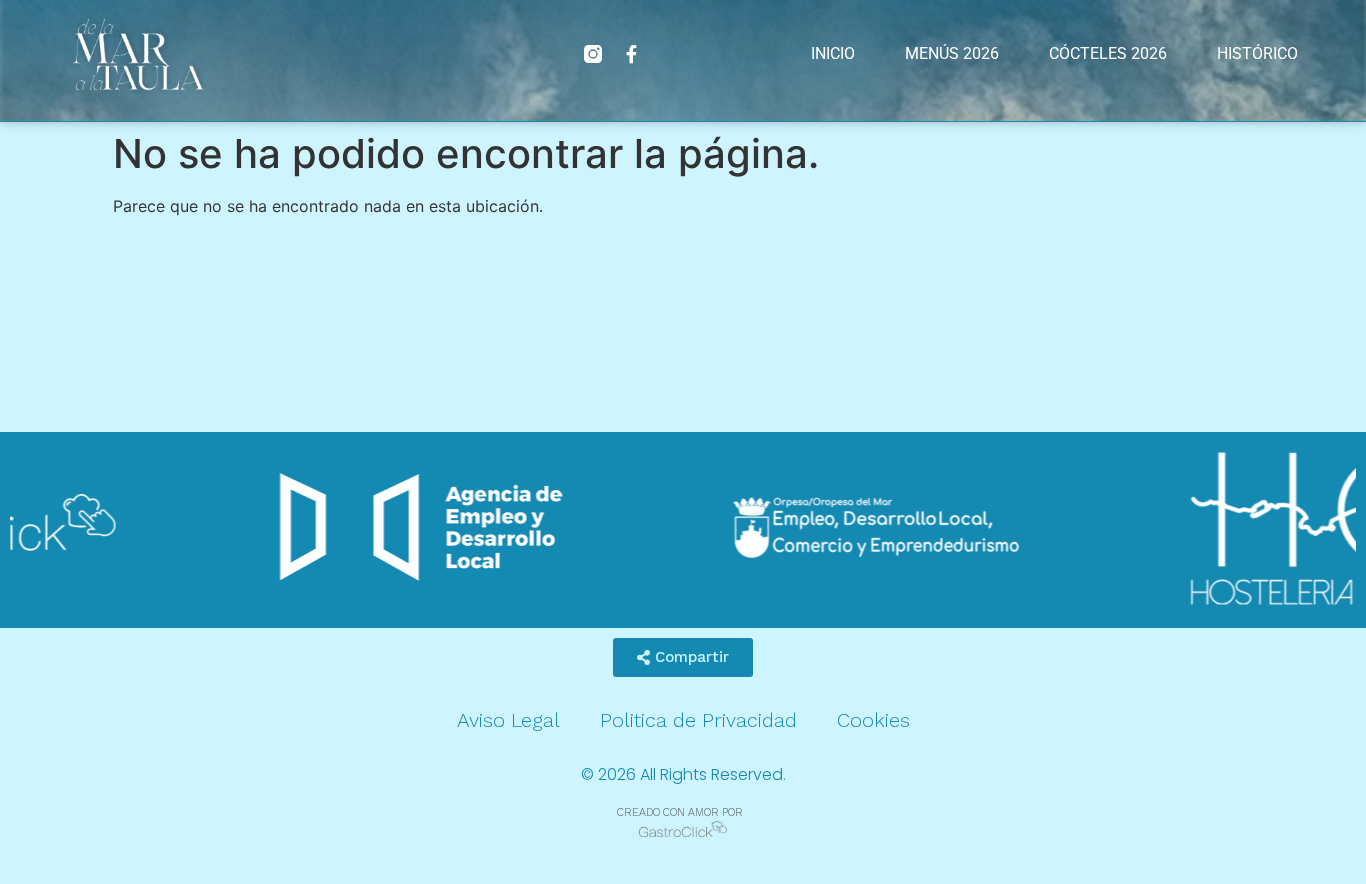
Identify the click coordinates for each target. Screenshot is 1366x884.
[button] (683, 657)
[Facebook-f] (631, 54)
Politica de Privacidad (698, 720)
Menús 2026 (952, 53)
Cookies (873, 720)
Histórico (1257, 53)
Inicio (833, 53)
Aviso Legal (508, 720)
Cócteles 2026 (1108, 53)
